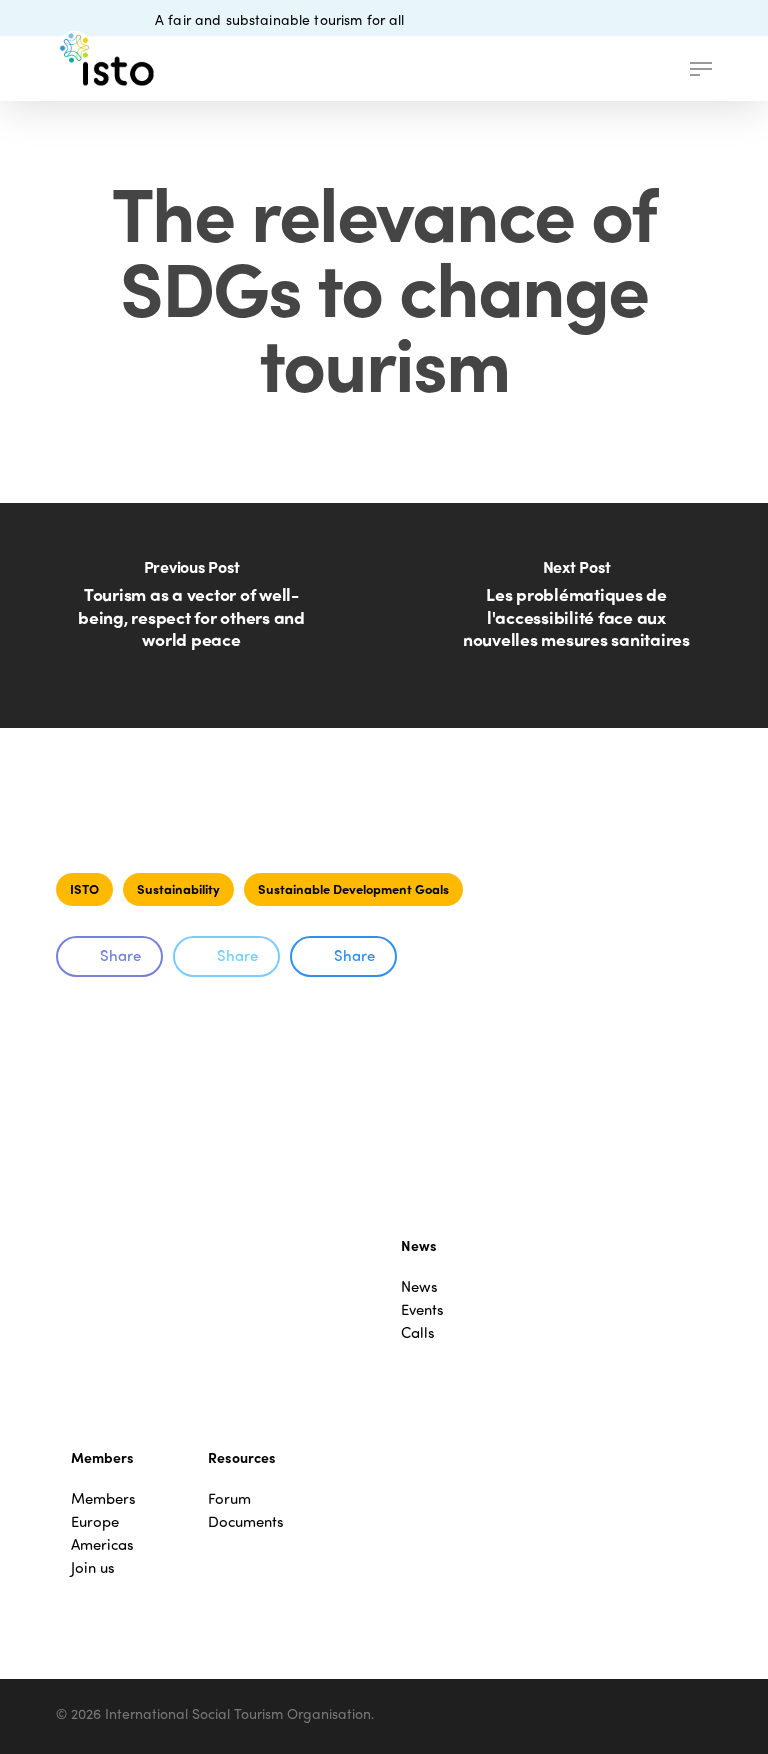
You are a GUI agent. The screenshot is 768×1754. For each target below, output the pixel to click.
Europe (95, 1521)
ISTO (84, 888)
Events (422, 1309)
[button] (701, 69)
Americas (102, 1544)
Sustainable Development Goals (353, 888)
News (419, 1286)
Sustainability (178, 888)
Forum (229, 1498)
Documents (246, 1521)
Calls (418, 1332)
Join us (93, 1567)
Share (120, 955)
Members (103, 1498)
